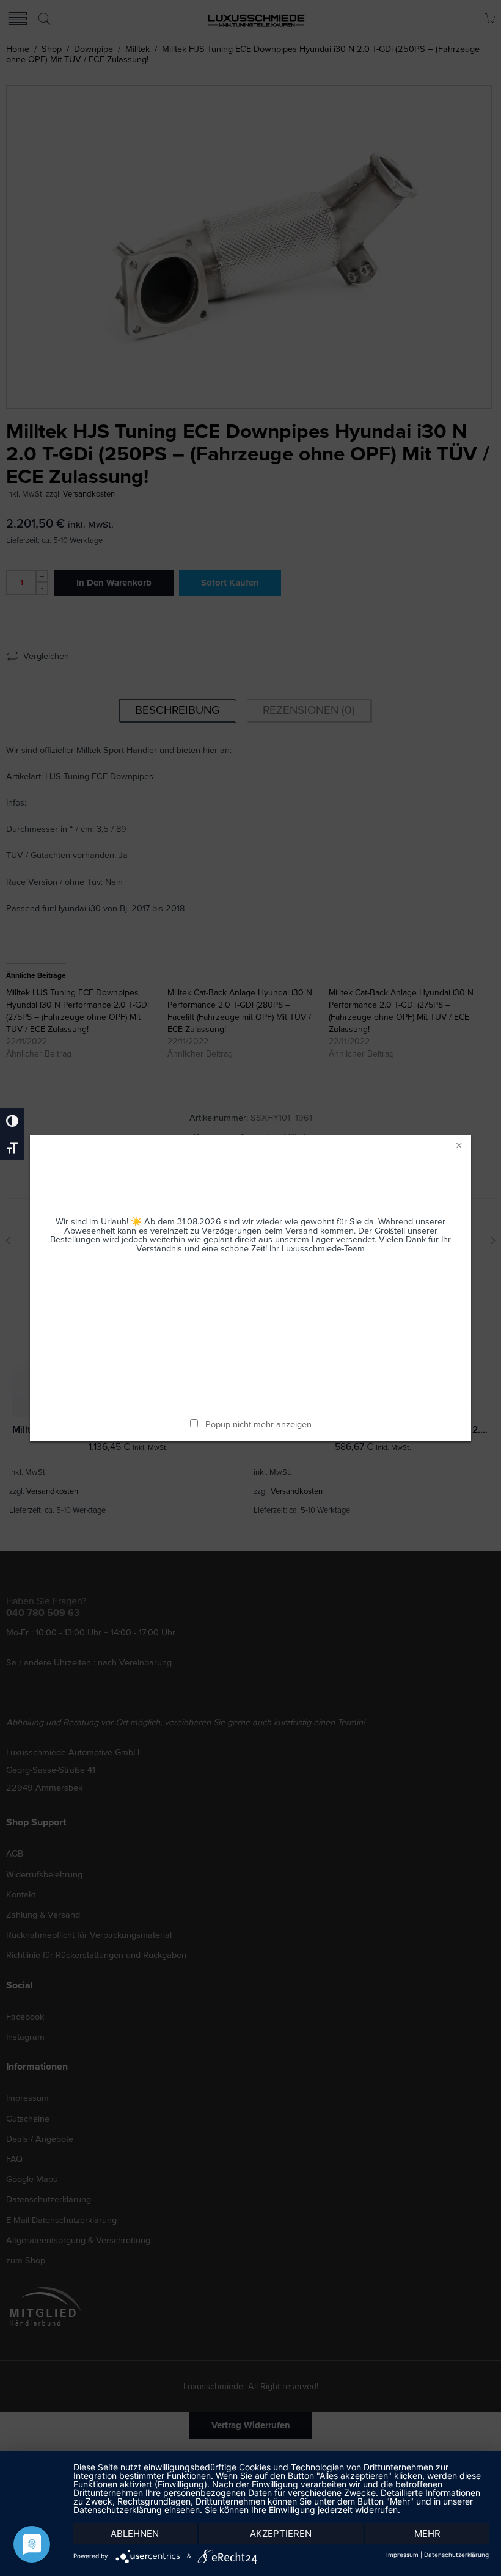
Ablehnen (135, 2534)
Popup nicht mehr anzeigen (258, 1424)
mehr (427, 2534)
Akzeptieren (281, 2534)
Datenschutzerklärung (456, 2555)
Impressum (402, 2555)
